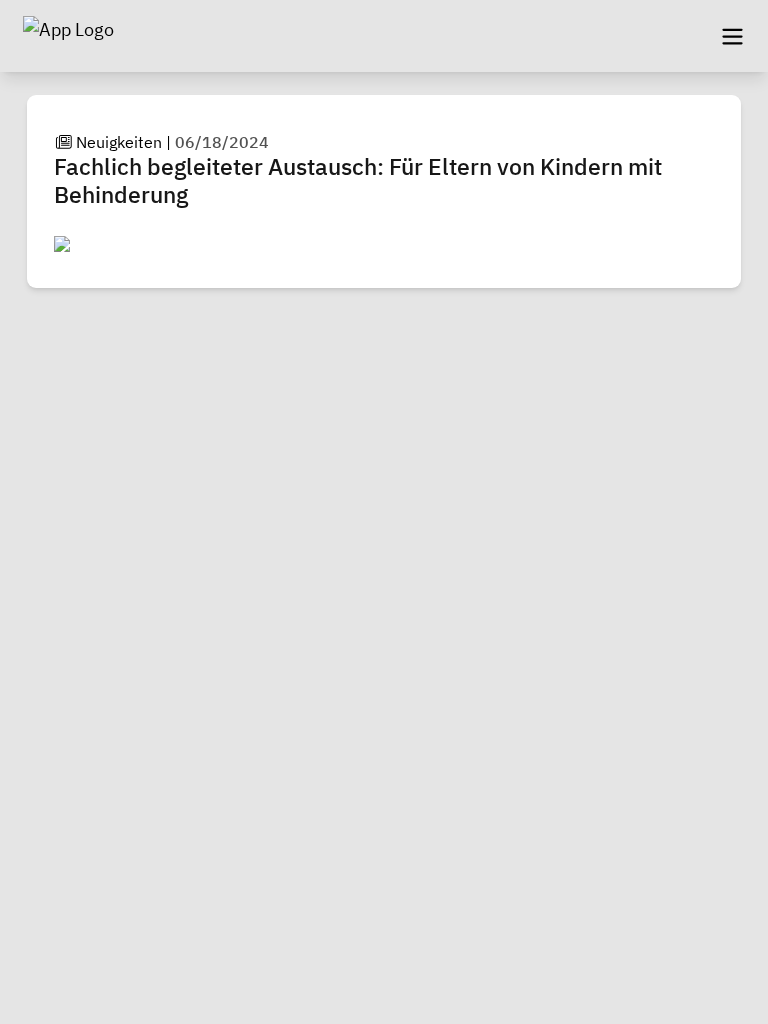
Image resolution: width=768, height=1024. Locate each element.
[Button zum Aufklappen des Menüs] (732, 36)
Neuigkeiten (119, 142)
